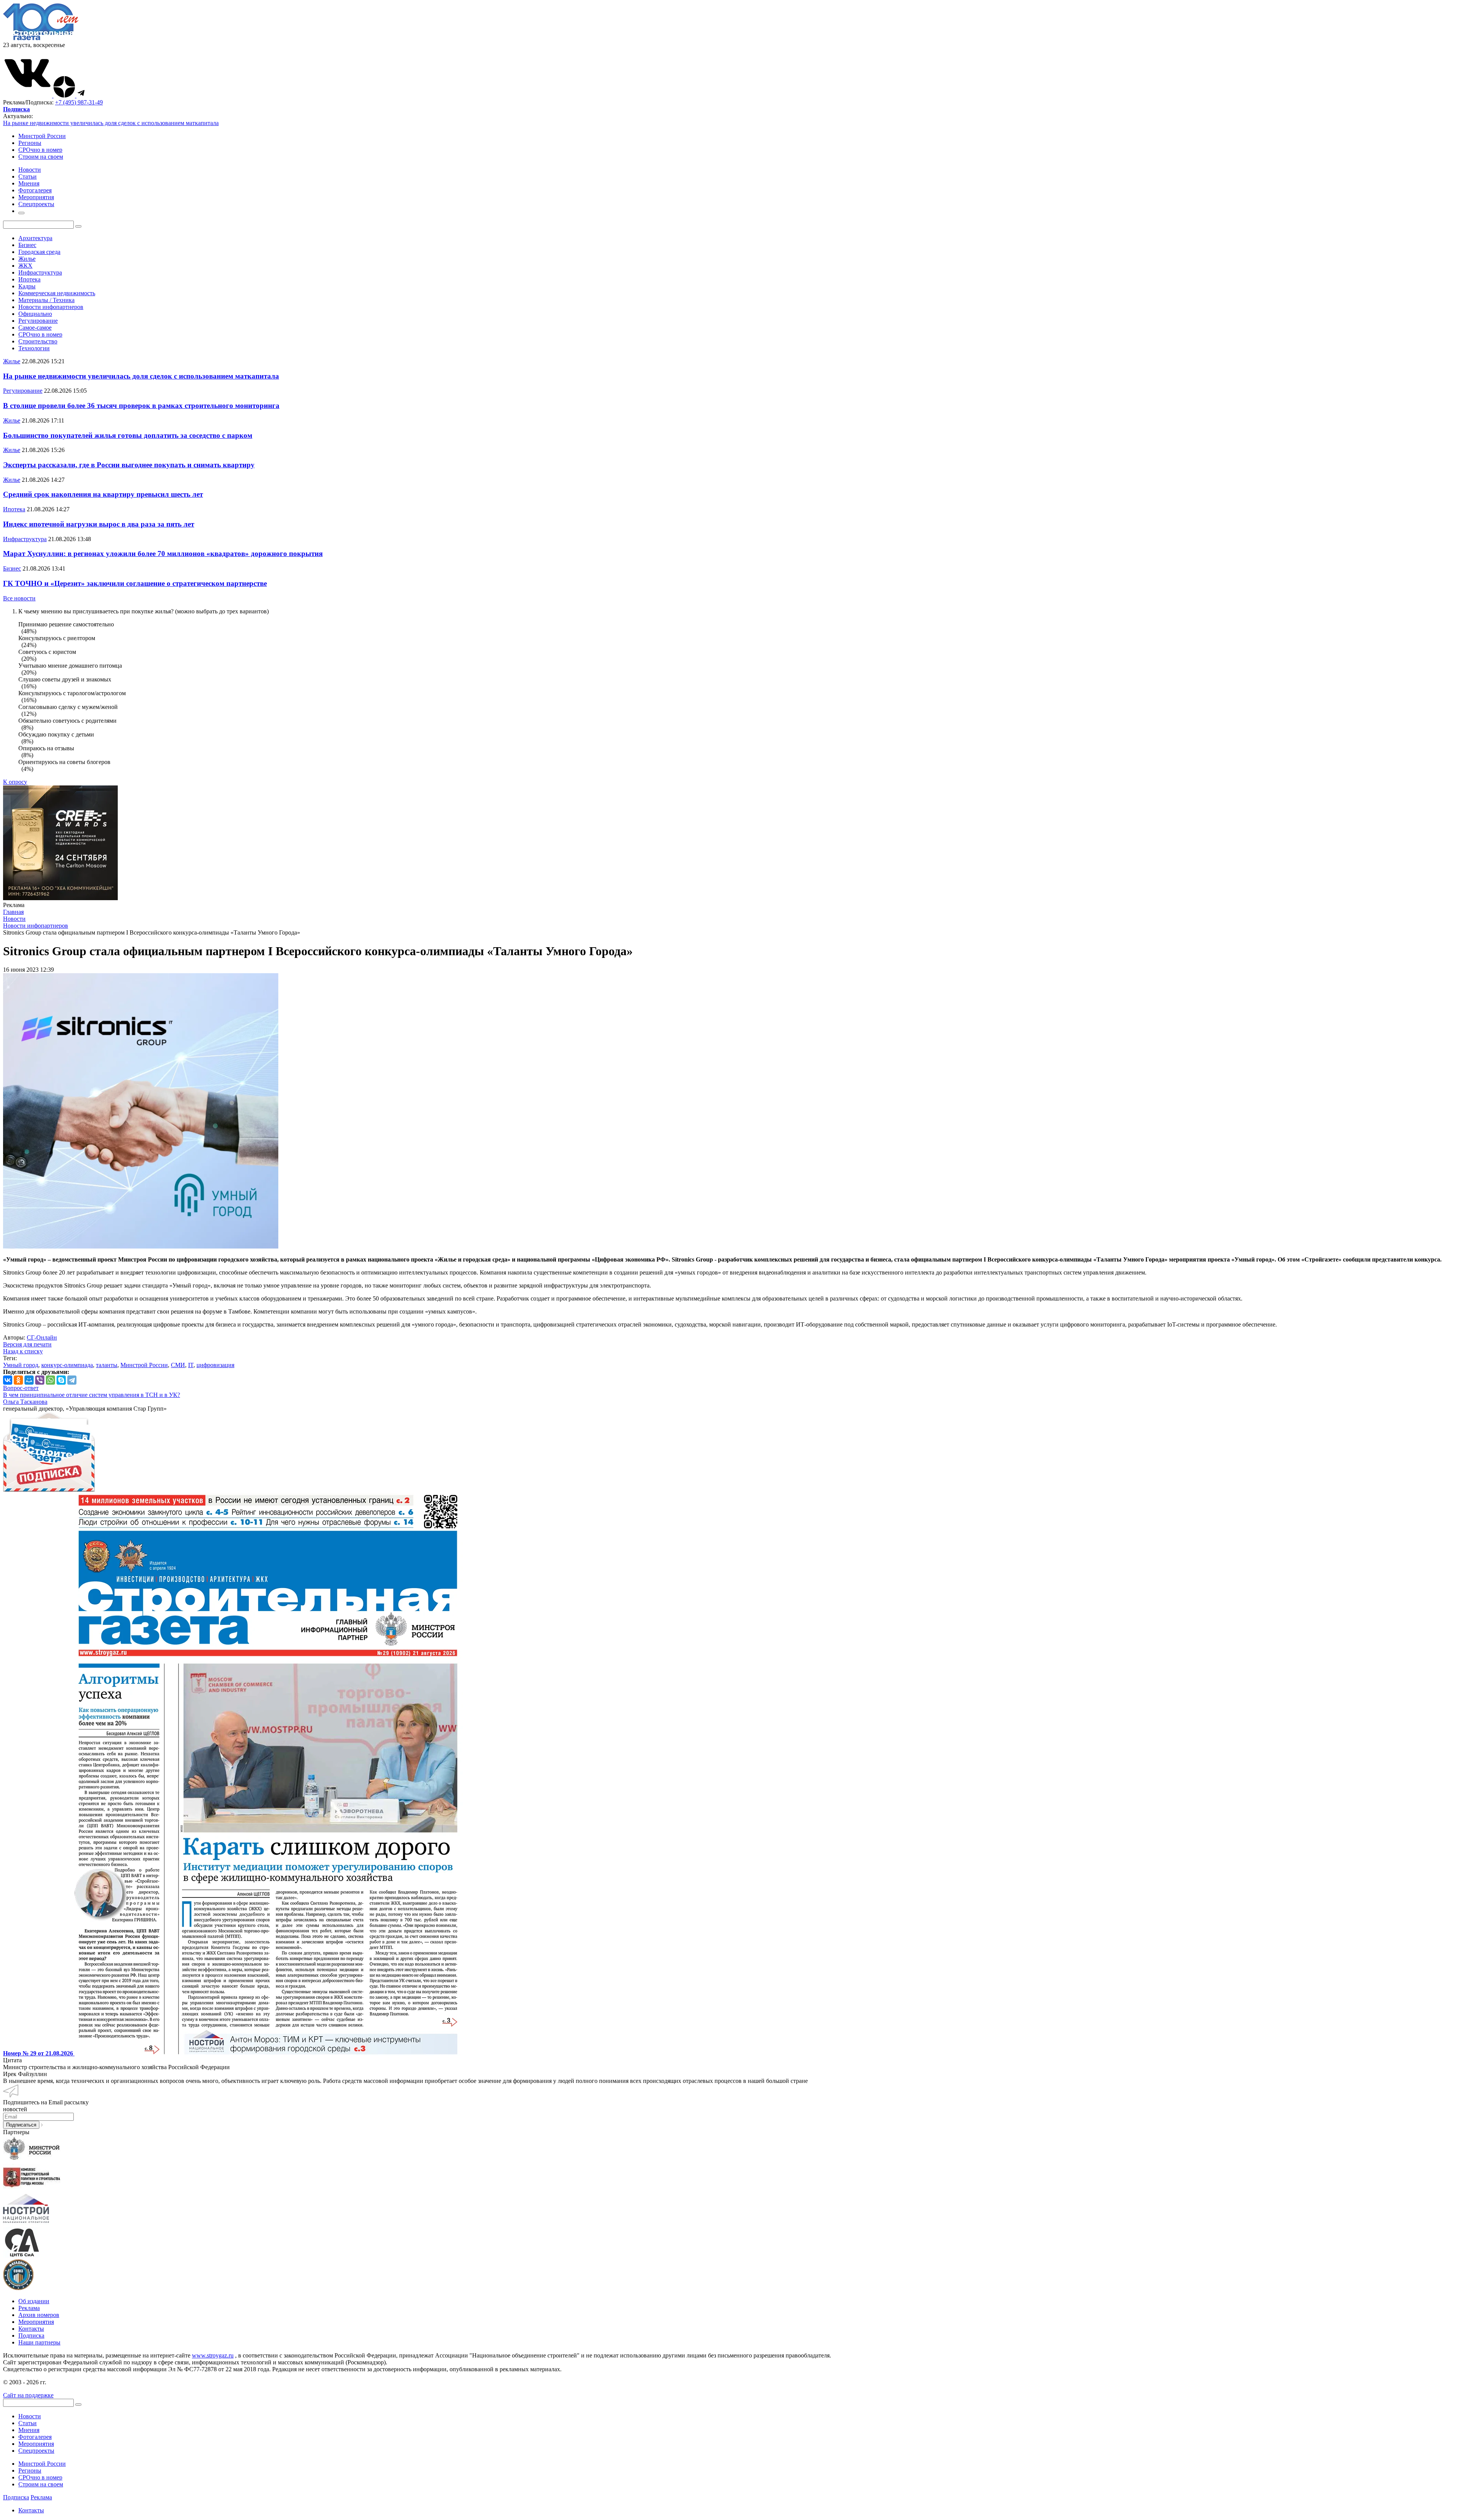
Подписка (31, 2335)
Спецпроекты (36, 2451)
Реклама (29, 2308)
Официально (35, 314)
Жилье (27, 259)
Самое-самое (35, 328)
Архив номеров (39, 2315)
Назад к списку (23, 1351)
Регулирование (38, 321)
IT (191, 1365)
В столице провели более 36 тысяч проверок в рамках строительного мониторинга (141, 406)
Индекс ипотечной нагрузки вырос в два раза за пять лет (99, 524)
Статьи (28, 2423)
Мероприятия (36, 2322)
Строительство (38, 341)
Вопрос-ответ (21, 1388)
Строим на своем (41, 157)
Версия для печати (27, 1344)
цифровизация (215, 1365)
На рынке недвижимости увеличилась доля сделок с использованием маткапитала (111, 123)
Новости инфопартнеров (51, 307)
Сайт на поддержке (28, 2395)
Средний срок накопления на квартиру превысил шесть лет (103, 494)
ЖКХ (25, 266)
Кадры (27, 286)
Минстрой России (42, 136)
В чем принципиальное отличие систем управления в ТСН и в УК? (92, 1395)
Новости (30, 2416)
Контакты (31, 2329)
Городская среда (39, 252)
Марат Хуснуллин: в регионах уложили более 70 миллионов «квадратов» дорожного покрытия (163, 554)
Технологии (34, 348)
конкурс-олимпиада (67, 1365)
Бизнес (27, 245)
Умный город (21, 1365)
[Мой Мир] (29, 1380)
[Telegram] (72, 1380)
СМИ (178, 1365)
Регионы (30, 143)
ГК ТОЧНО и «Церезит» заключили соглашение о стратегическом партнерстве (135, 583)
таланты (107, 1365)
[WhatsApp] (50, 1380)
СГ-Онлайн (42, 1337)
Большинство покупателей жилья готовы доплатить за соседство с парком (128, 435)
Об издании (34, 2301)
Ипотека (29, 279)
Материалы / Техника (46, 300)
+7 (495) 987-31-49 (79, 102)
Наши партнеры (39, 2342)
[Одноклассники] (18, 1380)
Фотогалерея (35, 2437)
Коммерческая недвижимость (57, 293)
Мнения (29, 2430)
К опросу (15, 782)
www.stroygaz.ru (213, 2355)
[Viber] (40, 1380)
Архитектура (35, 238)
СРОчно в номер (40, 150)
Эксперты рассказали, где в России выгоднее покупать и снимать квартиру (129, 465)
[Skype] (61, 1380)
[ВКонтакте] (8, 1380)
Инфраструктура (40, 272)
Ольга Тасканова (25, 1402)
